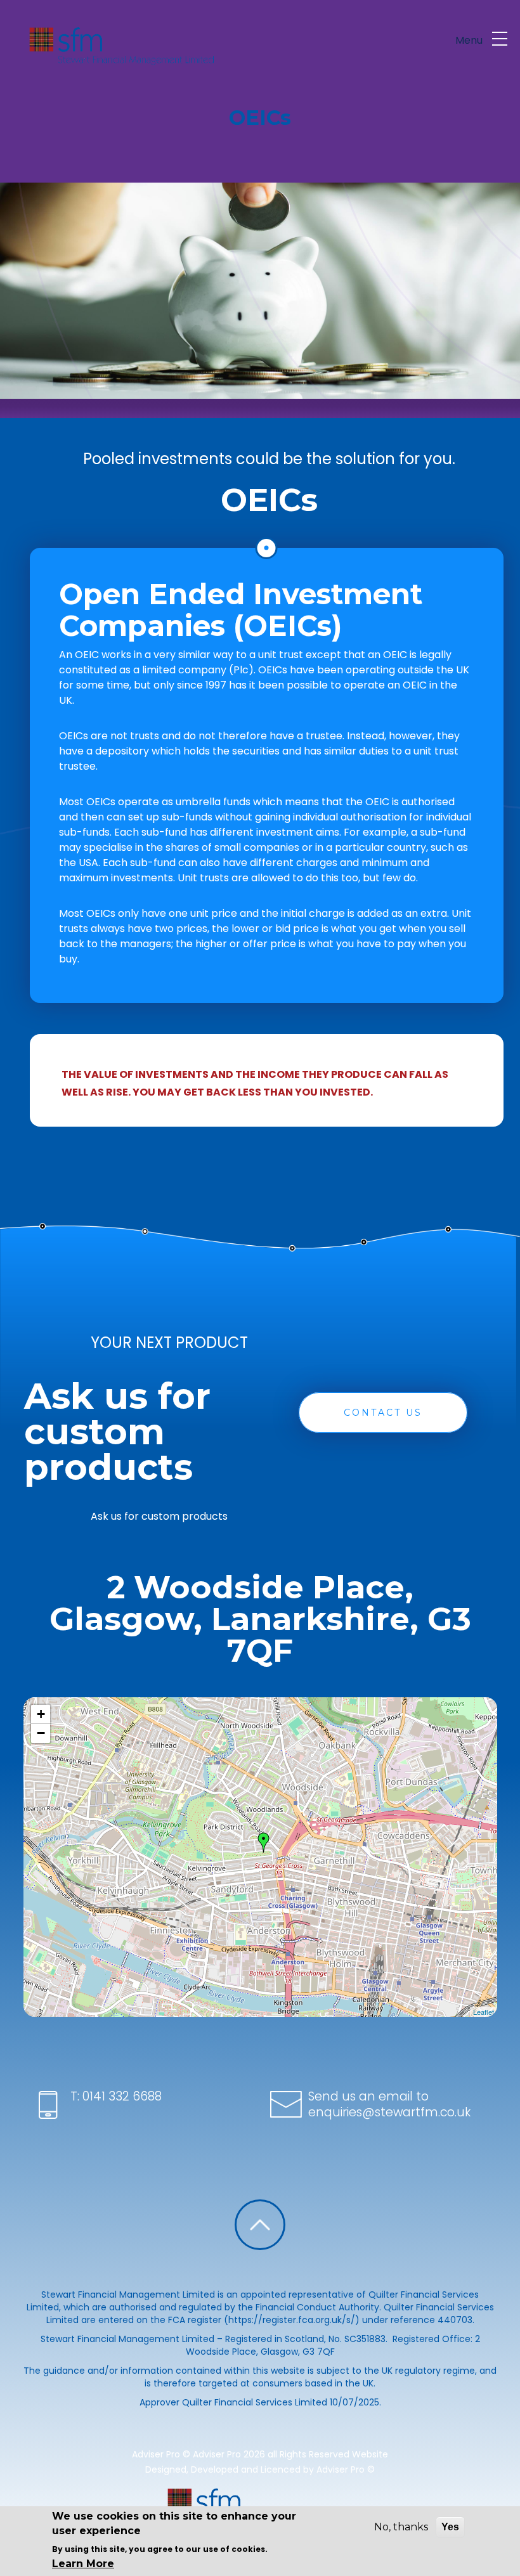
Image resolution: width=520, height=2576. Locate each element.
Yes (450, 2527)
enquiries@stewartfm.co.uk (389, 2112)
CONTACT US (383, 1413)
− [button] (41, 1733)
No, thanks (401, 2527)
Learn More (83, 2564)
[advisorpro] (120, 44)
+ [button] (41, 1714)
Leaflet (484, 2012)
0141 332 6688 (120, 2096)
